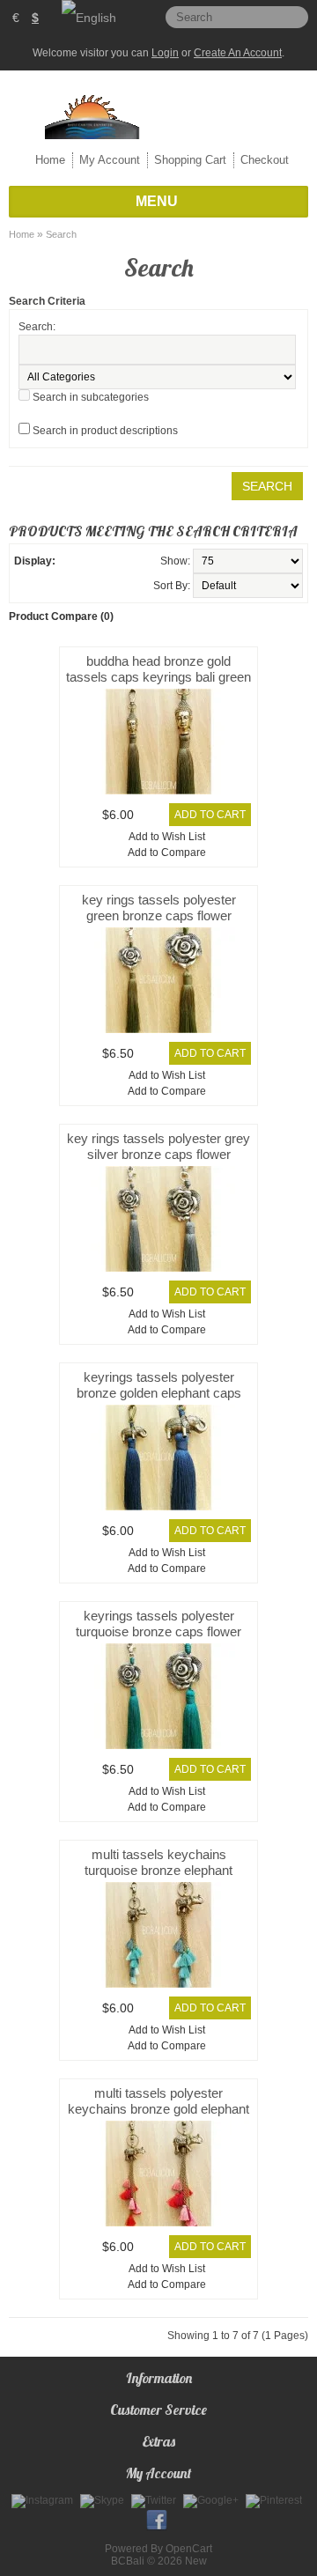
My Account (110, 160)
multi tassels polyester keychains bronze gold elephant (158, 2101)
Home (50, 160)
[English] (89, 18)
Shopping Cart (190, 160)
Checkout (265, 160)
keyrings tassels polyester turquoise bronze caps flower (158, 1624)
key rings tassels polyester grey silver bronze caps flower (158, 1146)
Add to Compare (167, 853)
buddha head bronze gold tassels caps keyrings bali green (158, 669)
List (70, 561)
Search (61, 234)
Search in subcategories (91, 397)
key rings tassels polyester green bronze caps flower (159, 908)
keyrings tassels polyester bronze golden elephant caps (159, 1385)
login (165, 53)
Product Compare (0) (61, 616)
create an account (238, 53)
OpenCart (189, 2549)
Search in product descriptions (105, 431)
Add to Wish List (167, 837)
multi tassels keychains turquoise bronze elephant (158, 1862)
